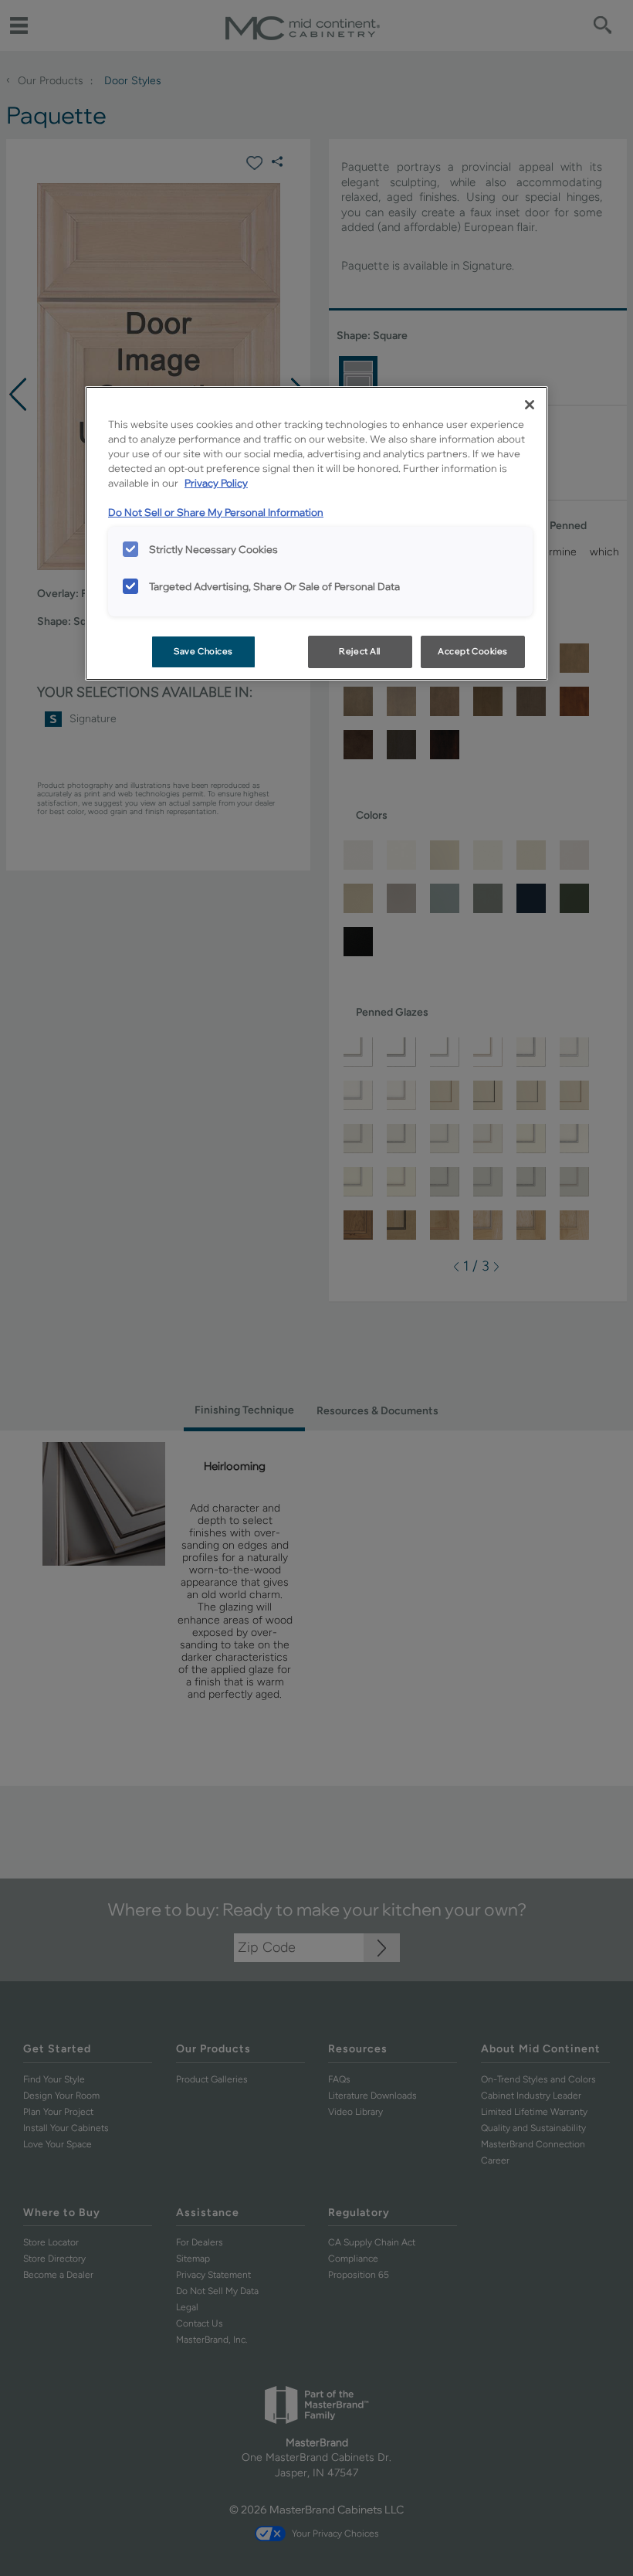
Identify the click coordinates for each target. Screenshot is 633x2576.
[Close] (530, 405)
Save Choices (203, 651)
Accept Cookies (473, 651)
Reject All (360, 651)
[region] (316, 533)
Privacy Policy (216, 483)
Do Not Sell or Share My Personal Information (216, 512)
